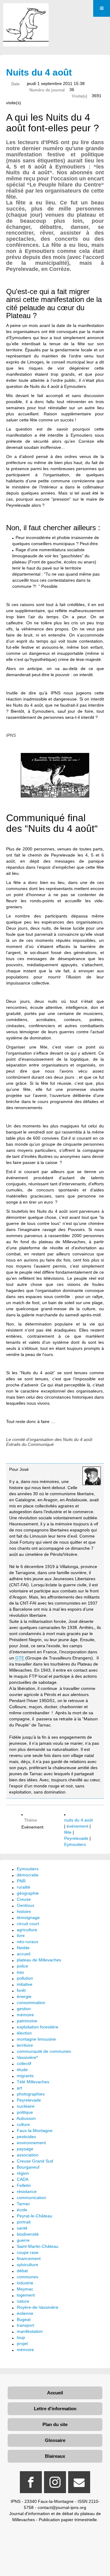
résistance (27, 2191)
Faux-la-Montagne (35, 2131)
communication (31, 2198)
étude (22, 2070)
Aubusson (26, 2118)
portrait (24, 2222)
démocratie (28, 1875)
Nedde (23, 1948)
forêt (21, 1990)
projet (22, 2344)
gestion (24, 2009)
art (19, 2088)
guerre (23, 2240)
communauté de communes (44, 2051)
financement (29, 2258)
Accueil (55, 2393)
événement (77, 1826)
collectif (24, 2063)
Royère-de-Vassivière (38, 2307)
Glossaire (55, 2440)
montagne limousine (36, 2039)
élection (24, 2033)
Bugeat (24, 2319)
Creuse (24, 1899)
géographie (28, 1893)
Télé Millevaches (33, 2082)
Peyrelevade (76, 1838)
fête (68, 1832)
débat (22, 2271)
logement (26, 2295)
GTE (20, 1658)
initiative (25, 1984)
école (22, 2210)
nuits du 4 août (79, 1820)
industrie (25, 2283)
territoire (25, 2045)
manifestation (30, 2331)
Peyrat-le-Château (35, 2216)
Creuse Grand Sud (35, 2161)
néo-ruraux (28, 1942)
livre (21, 1936)
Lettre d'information (55, 2409)
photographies (31, 2094)
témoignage (28, 1918)
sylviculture (28, 2265)
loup (21, 2337)
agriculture (27, 1930)
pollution (25, 1978)
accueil (24, 1954)
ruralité (24, 1887)
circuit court (28, 1924)
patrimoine (27, 2021)
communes (28, 2277)
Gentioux (26, 1905)
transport (26, 2325)
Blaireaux (55, 2456)
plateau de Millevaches (39, 1960)
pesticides (26, 2137)
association (28, 2155)
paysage (25, 2149)
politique (25, 2112)
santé (22, 2228)
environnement (31, 2143)
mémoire (25, 2015)
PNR (21, 1881)
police (22, 1966)
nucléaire (26, 2106)
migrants (25, 2076)
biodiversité (28, 2234)
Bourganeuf (28, 2167)
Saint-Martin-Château (38, 2246)
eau (20, 1972)
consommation (31, 2003)
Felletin (24, 2185)
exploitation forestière (38, 2027)
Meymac (25, 2289)
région (23, 2173)
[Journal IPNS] (26, 11)
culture (23, 2124)
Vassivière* (27, 2057)
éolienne (25, 2313)
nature (23, 2301)
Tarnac (23, 2204)
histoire (24, 1911)
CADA (23, 2179)
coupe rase (28, 2252)
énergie (24, 1996)
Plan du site (55, 2424)
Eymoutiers (75, 1844)
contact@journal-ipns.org (62, 2507)
